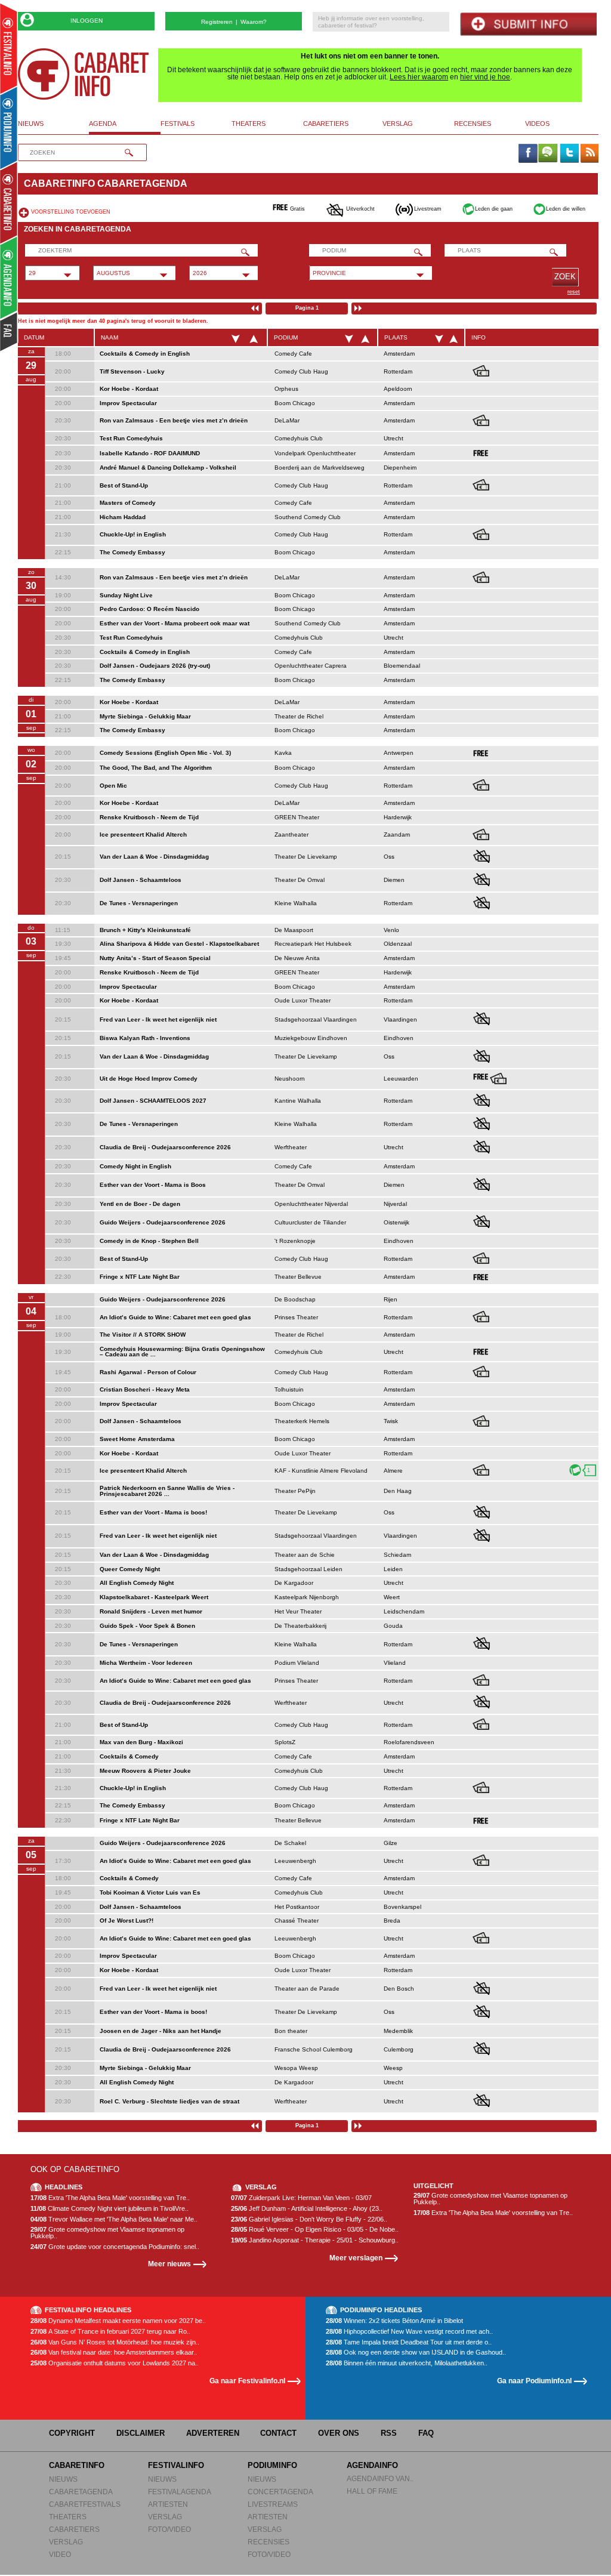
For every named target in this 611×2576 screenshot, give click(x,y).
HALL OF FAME (372, 2491)
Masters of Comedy (128, 503)
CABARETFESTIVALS (85, 2504)
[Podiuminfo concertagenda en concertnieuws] (9, 127)
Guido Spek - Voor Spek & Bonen (147, 1626)
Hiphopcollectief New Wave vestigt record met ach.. (409, 2332)
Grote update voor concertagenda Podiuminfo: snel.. (115, 2247)
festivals (178, 124)
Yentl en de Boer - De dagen (140, 1204)
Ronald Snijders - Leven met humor (151, 1611)
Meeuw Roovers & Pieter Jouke (145, 1771)
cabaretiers (326, 124)
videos (537, 124)
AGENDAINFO (372, 2465)
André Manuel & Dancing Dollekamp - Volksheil (168, 468)
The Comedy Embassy (132, 552)
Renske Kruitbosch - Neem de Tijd (149, 817)
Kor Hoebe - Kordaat (129, 389)
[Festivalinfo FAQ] (9, 332)
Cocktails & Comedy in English (145, 354)
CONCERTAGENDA (280, 2492)
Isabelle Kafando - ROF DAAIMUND (150, 453)
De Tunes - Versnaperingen (139, 903)
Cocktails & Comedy (129, 1756)
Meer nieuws (169, 2264)
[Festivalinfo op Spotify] (548, 154)
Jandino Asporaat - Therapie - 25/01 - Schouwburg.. (315, 2240)
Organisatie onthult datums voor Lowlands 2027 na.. (115, 2363)
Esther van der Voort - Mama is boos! (153, 1512)
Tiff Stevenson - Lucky (132, 371)
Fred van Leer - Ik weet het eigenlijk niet (158, 1019)
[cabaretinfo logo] (84, 74)
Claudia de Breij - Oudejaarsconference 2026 (165, 1147)
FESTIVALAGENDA (180, 2492)
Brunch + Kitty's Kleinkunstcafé (145, 930)
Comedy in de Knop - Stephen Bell (149, 1241)
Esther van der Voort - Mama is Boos (153, 1185)
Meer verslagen (356, 2258)
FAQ (426, 2433)
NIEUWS (63, 2479)
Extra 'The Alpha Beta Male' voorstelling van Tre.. (110, 2198)
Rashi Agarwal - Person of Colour (148, 1372)
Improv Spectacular (128, 403)
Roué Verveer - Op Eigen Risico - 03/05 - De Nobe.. (315, 2230)
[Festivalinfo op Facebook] (527, 154)
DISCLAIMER (141, 2433)
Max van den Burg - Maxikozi (141, 1742)
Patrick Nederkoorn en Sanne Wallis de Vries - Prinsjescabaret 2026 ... (167, 1491)
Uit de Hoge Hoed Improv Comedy (149, 1079)
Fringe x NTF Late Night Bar (140, 1277)
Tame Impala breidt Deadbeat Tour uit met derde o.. (409, 2342)
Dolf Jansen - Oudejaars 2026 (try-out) (155, 666)
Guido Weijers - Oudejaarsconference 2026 (163, 1222)
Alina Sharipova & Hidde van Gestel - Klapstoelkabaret (179, 944)
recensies (473, 124)
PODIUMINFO (272, 2465)
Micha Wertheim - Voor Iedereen (146, 1663)
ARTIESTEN (168, 2504)
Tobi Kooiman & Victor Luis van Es (150, 1892)
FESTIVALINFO (176, 2465)
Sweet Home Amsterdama (137, 1439)
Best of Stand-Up (124, 485)
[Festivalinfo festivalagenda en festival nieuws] (9, 49)
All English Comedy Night (137, 1583)
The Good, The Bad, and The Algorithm (156, 768)
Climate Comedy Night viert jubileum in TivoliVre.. (109, 2209)
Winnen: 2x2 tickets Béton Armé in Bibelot (394, 2321)
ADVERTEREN (213, 2433)
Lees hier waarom (419, 77)
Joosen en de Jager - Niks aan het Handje (161, 2031)
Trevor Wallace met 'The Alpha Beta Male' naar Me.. (114, 2219)
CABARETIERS (74, 2529)
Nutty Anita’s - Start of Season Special (155, 958)
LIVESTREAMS (273, 2504)
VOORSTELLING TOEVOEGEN (71, 212)
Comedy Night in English (135, 1166)
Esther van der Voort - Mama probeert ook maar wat (175, 623)
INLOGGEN (87, 21)
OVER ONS (339, 2433)
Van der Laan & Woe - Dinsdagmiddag (154, 857)
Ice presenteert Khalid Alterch (143, 834)
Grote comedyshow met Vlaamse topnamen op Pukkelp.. (107, 2233)
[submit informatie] (528, 24)
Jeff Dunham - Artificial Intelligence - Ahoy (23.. (307, 2209)
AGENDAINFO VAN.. (380, 2478)
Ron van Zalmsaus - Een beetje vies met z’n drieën (174, 420)
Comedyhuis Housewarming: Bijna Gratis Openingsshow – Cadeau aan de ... (182, 1352)
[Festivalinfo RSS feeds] (590, 154)
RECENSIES (269, 2542)
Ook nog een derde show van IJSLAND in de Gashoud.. (416, 2353)
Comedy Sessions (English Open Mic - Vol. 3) (165, 753)
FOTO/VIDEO (169, 2529)
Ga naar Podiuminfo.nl (534, 2381)
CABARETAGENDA (81, 2492)
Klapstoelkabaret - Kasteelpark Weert (154, 1597)
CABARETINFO (77, 2465)
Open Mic (113, 786)
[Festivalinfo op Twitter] (569, 154)
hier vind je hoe (485, 77)
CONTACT (278, 2433)
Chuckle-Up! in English (133, 534)
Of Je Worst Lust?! (126, 1921)
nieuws (31, 124)
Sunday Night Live (126, 595)
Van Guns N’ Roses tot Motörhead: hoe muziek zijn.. (115, 2342)
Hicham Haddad (123, 517)
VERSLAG (66, 2542)
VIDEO (60, 2554)
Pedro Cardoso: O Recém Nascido (149, 609)
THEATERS (68, 2517)
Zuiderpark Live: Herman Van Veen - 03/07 (301, 2198)
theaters (249, 124)
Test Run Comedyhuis (131, 438)
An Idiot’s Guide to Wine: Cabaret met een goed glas (175, 1317)
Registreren (217, 22)
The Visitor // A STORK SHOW (143, 1335)
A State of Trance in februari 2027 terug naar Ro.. (110, 2332)
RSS (389, 2433)
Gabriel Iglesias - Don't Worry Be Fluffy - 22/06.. (309, 2219)
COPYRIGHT (72, 2433)
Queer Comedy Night (130, 1569)
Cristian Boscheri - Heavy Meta (145, 1389)
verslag (398, 124)
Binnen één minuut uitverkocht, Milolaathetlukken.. (407, 2363)
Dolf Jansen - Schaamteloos (141, 880)
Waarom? (254, 22)
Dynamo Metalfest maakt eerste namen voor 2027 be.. (118, 2321)
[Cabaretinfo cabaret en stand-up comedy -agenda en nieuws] (9, 202)
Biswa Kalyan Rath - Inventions (145, 1038)
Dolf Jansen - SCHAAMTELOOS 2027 (153, 1101)
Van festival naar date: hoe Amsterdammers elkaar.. (114, 2353)
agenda (103, 124)
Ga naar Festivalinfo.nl (247, 2381)
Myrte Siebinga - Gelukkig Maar (145, 716)
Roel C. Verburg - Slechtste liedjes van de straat (169, 2101)
